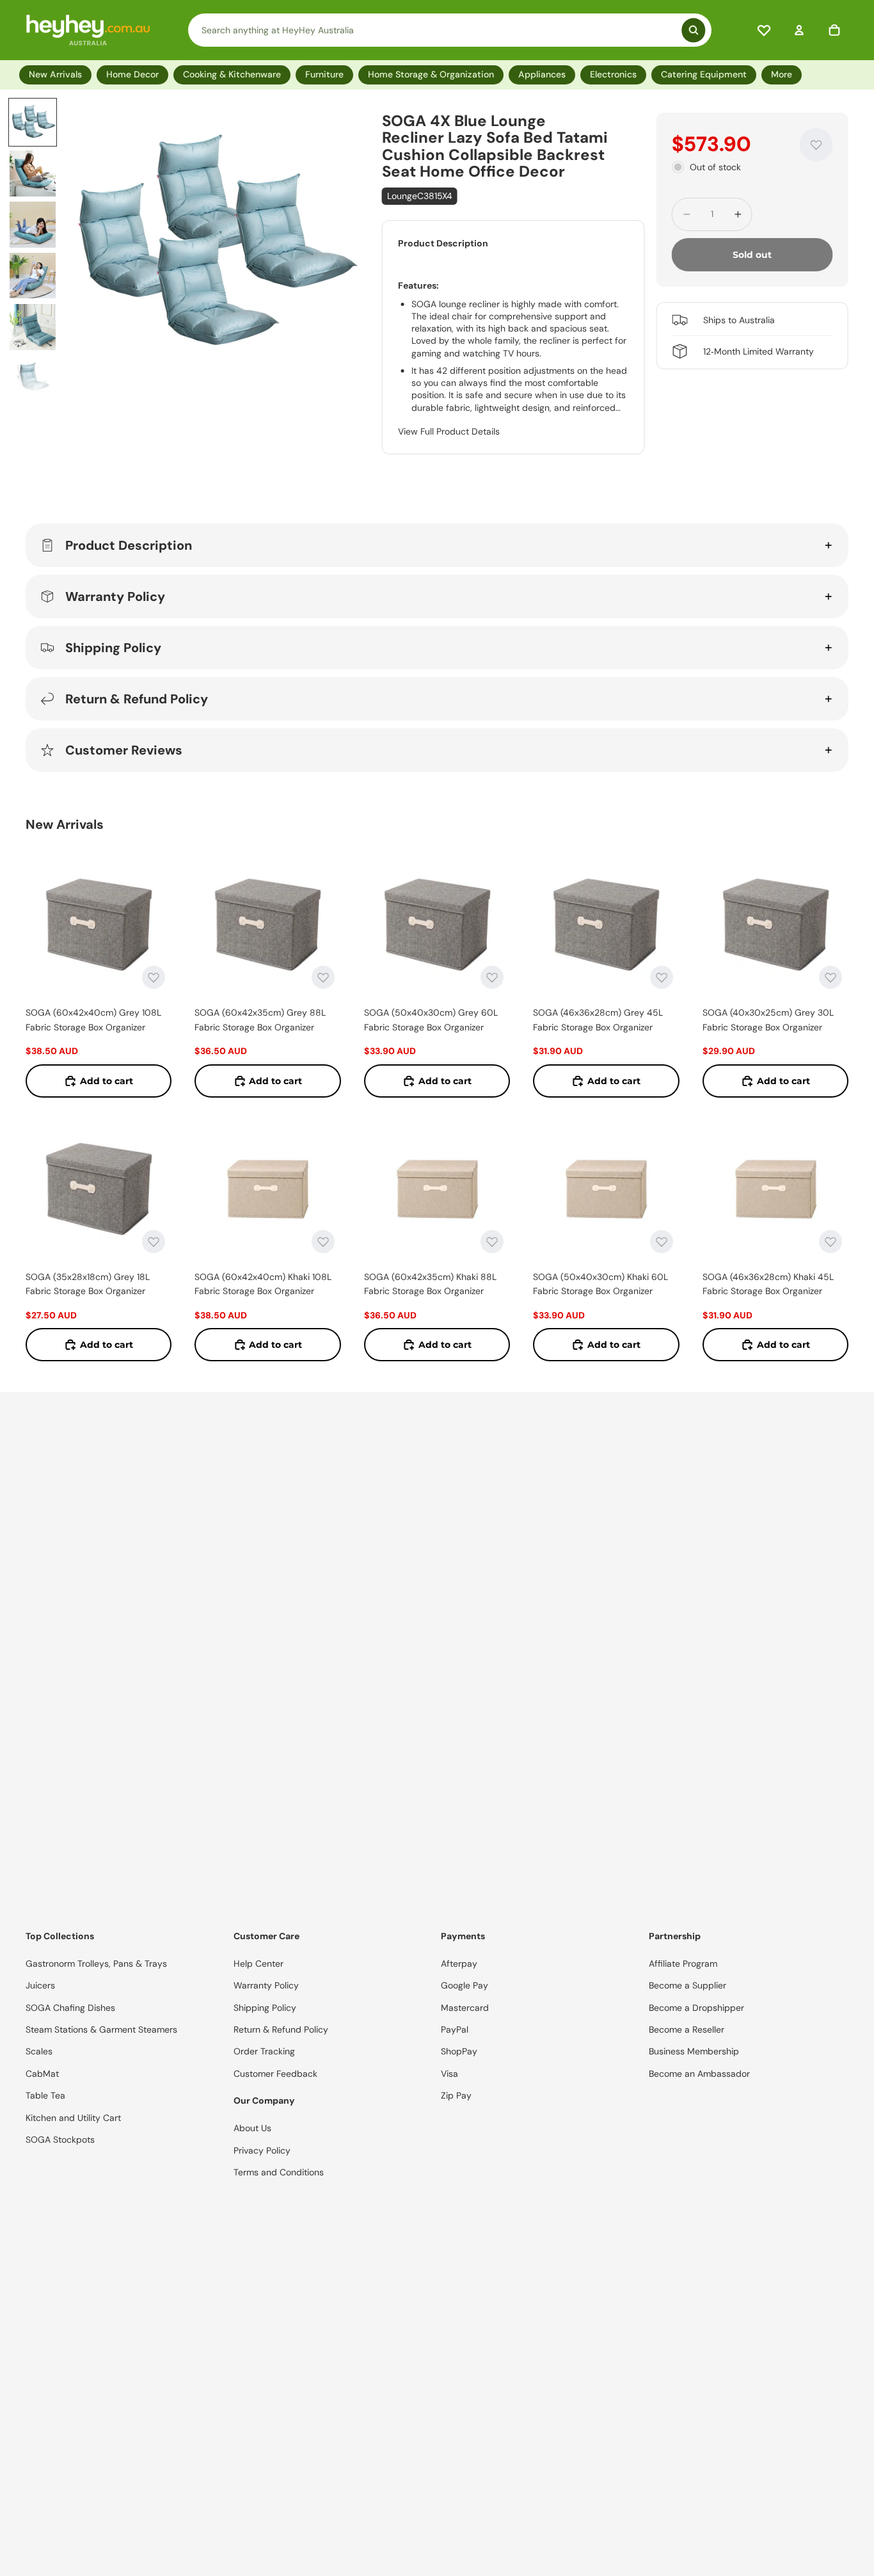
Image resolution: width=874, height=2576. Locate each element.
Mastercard (465, 2008)
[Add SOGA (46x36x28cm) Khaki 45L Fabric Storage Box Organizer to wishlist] (830, 1242)
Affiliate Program (683, 1964)
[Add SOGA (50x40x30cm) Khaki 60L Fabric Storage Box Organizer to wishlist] (662, 1242)
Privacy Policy (262, 2150)
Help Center (258, 1964)
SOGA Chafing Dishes (70, 2008)
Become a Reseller (687, 2029)
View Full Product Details (449, 431)
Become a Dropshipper (696, 2008)
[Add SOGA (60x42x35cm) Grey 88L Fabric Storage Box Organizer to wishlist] (323, 977)
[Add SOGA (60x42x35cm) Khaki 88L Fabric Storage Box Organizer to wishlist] (492, 1242)
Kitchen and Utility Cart (73, 2118)
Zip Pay (456, 2095)
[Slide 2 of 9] (33, 173)
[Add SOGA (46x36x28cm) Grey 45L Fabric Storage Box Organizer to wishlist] (662, 977)
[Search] (450, 30)
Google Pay (465, 1985)
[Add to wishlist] (816, 145)
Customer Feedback (275, 2074)
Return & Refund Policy (137, 699)
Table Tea (45, 2095)
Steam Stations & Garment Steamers (101, 2029)
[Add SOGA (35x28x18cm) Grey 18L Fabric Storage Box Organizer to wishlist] (154, 1242)
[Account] (799, 30)
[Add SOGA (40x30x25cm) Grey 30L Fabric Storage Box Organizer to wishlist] (830, 977)
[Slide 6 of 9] (33, 378)
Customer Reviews (124, 750)
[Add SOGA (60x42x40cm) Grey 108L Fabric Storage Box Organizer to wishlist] (154, 977)
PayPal (455, 2029)
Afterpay (459, 1964)
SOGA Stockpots (60, 2140)
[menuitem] (784, 75)
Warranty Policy (115, 596)
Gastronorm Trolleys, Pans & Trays (96, 1964)
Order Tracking (264, 2051)
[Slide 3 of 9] (33, 225)
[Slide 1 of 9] (33, 122)
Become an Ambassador (699, 2074)
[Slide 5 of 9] (33, 327)
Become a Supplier (687, 1985)
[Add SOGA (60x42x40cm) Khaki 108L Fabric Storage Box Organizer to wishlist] (323, 1242)
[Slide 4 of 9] (33, 276)
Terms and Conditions (279, 2172)
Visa (449, 2074)
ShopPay (459, 2051)
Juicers (40, 1985)
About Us (252, 2128)
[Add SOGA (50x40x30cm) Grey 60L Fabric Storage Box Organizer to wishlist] (492, 977)
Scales (39, 2051)
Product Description (129, 545)
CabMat (42, 2074)
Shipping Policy (113, 648)
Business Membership (694, 2051)
